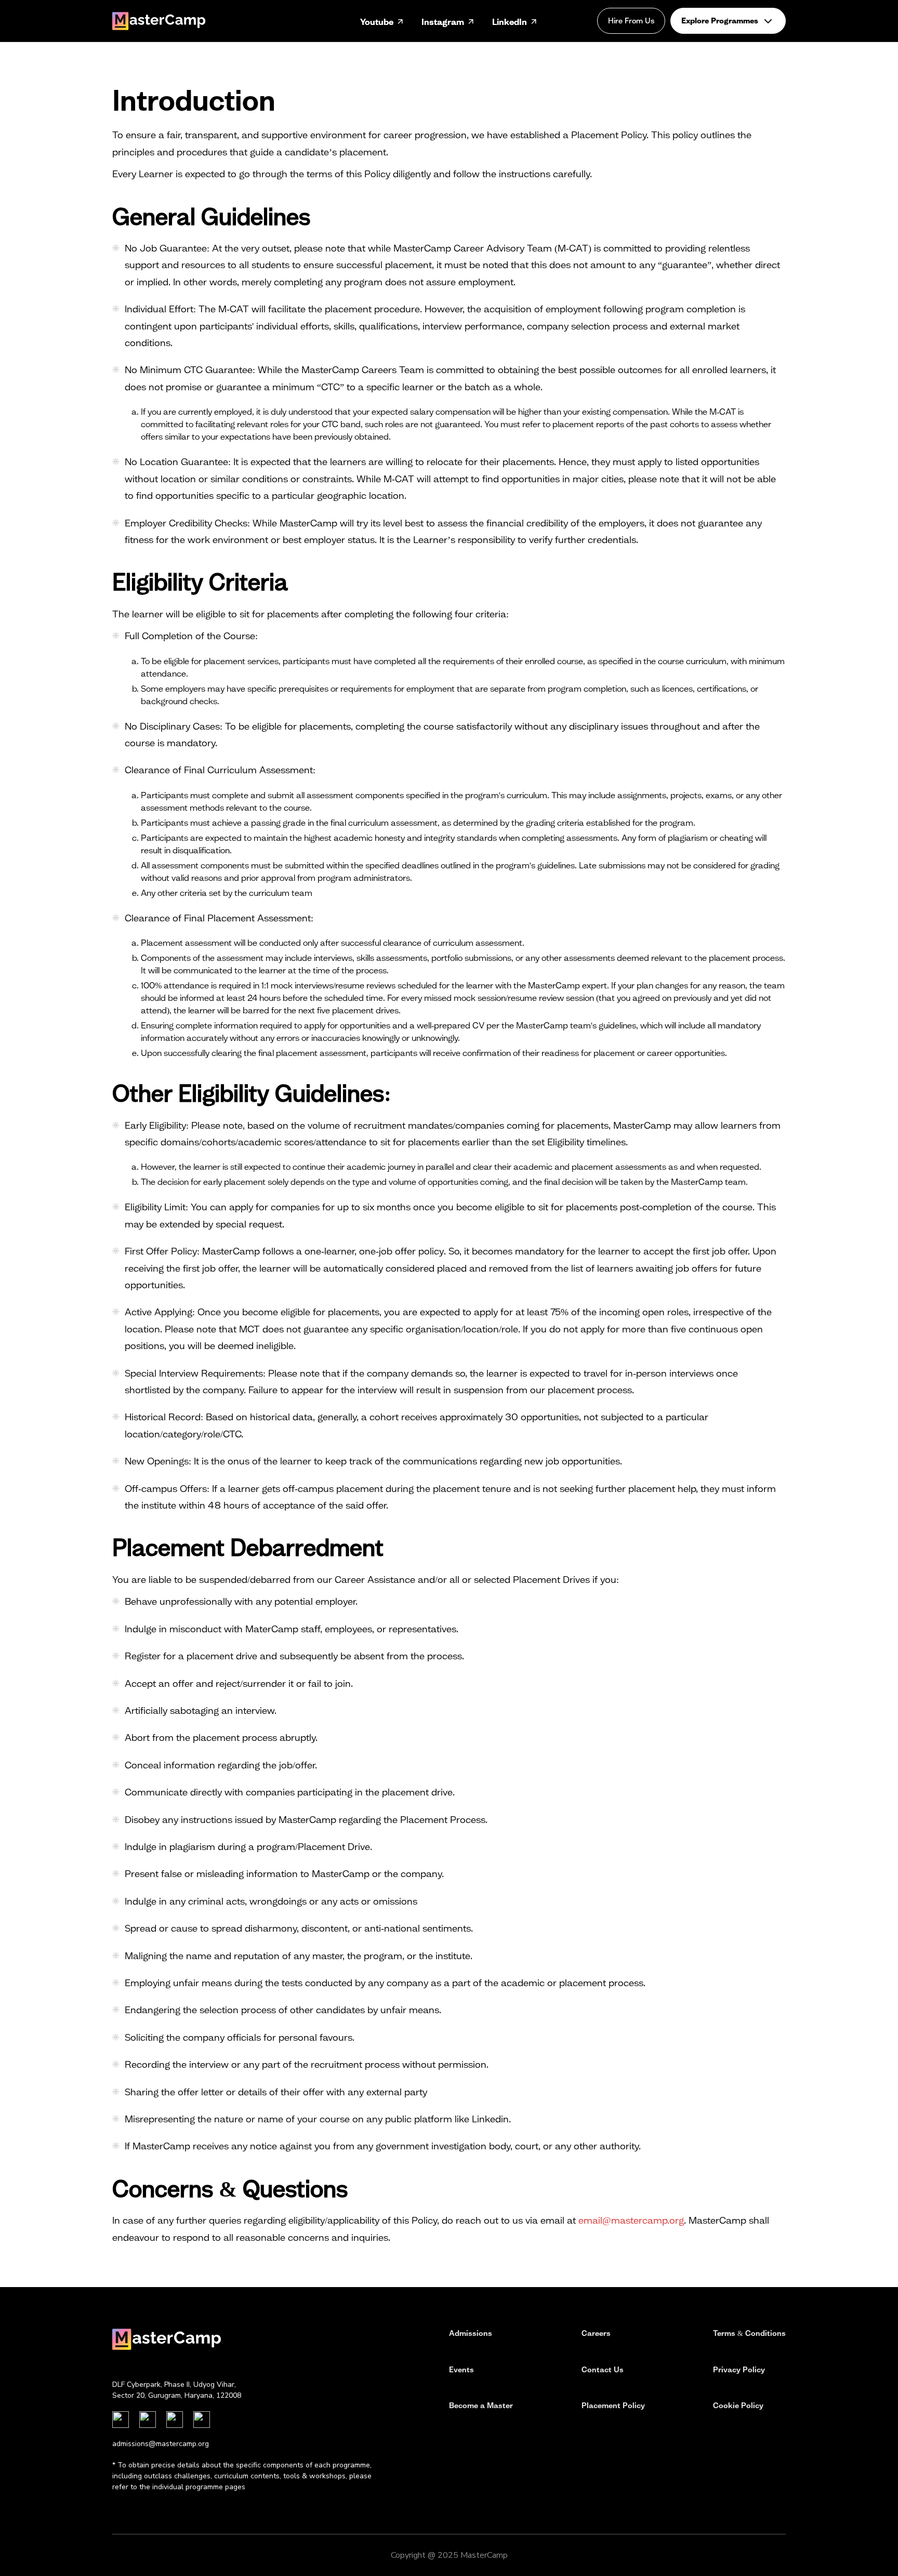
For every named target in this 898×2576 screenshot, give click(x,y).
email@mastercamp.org (631, 2220)
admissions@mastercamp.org (161, 2444)
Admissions (471, 2333)
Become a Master (481, 2406)
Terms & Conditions (749, 2333)
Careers (596, 2333)
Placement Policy (613, 2406)
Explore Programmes (720, 21)
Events (461, 2370)
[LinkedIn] (148, 2420)
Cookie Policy (738, 2406)
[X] (202, 2420)
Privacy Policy (739, 2370)
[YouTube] (175, 2420)
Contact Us (603, 2370)
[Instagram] (121, 2420)
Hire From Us (631, 21)
